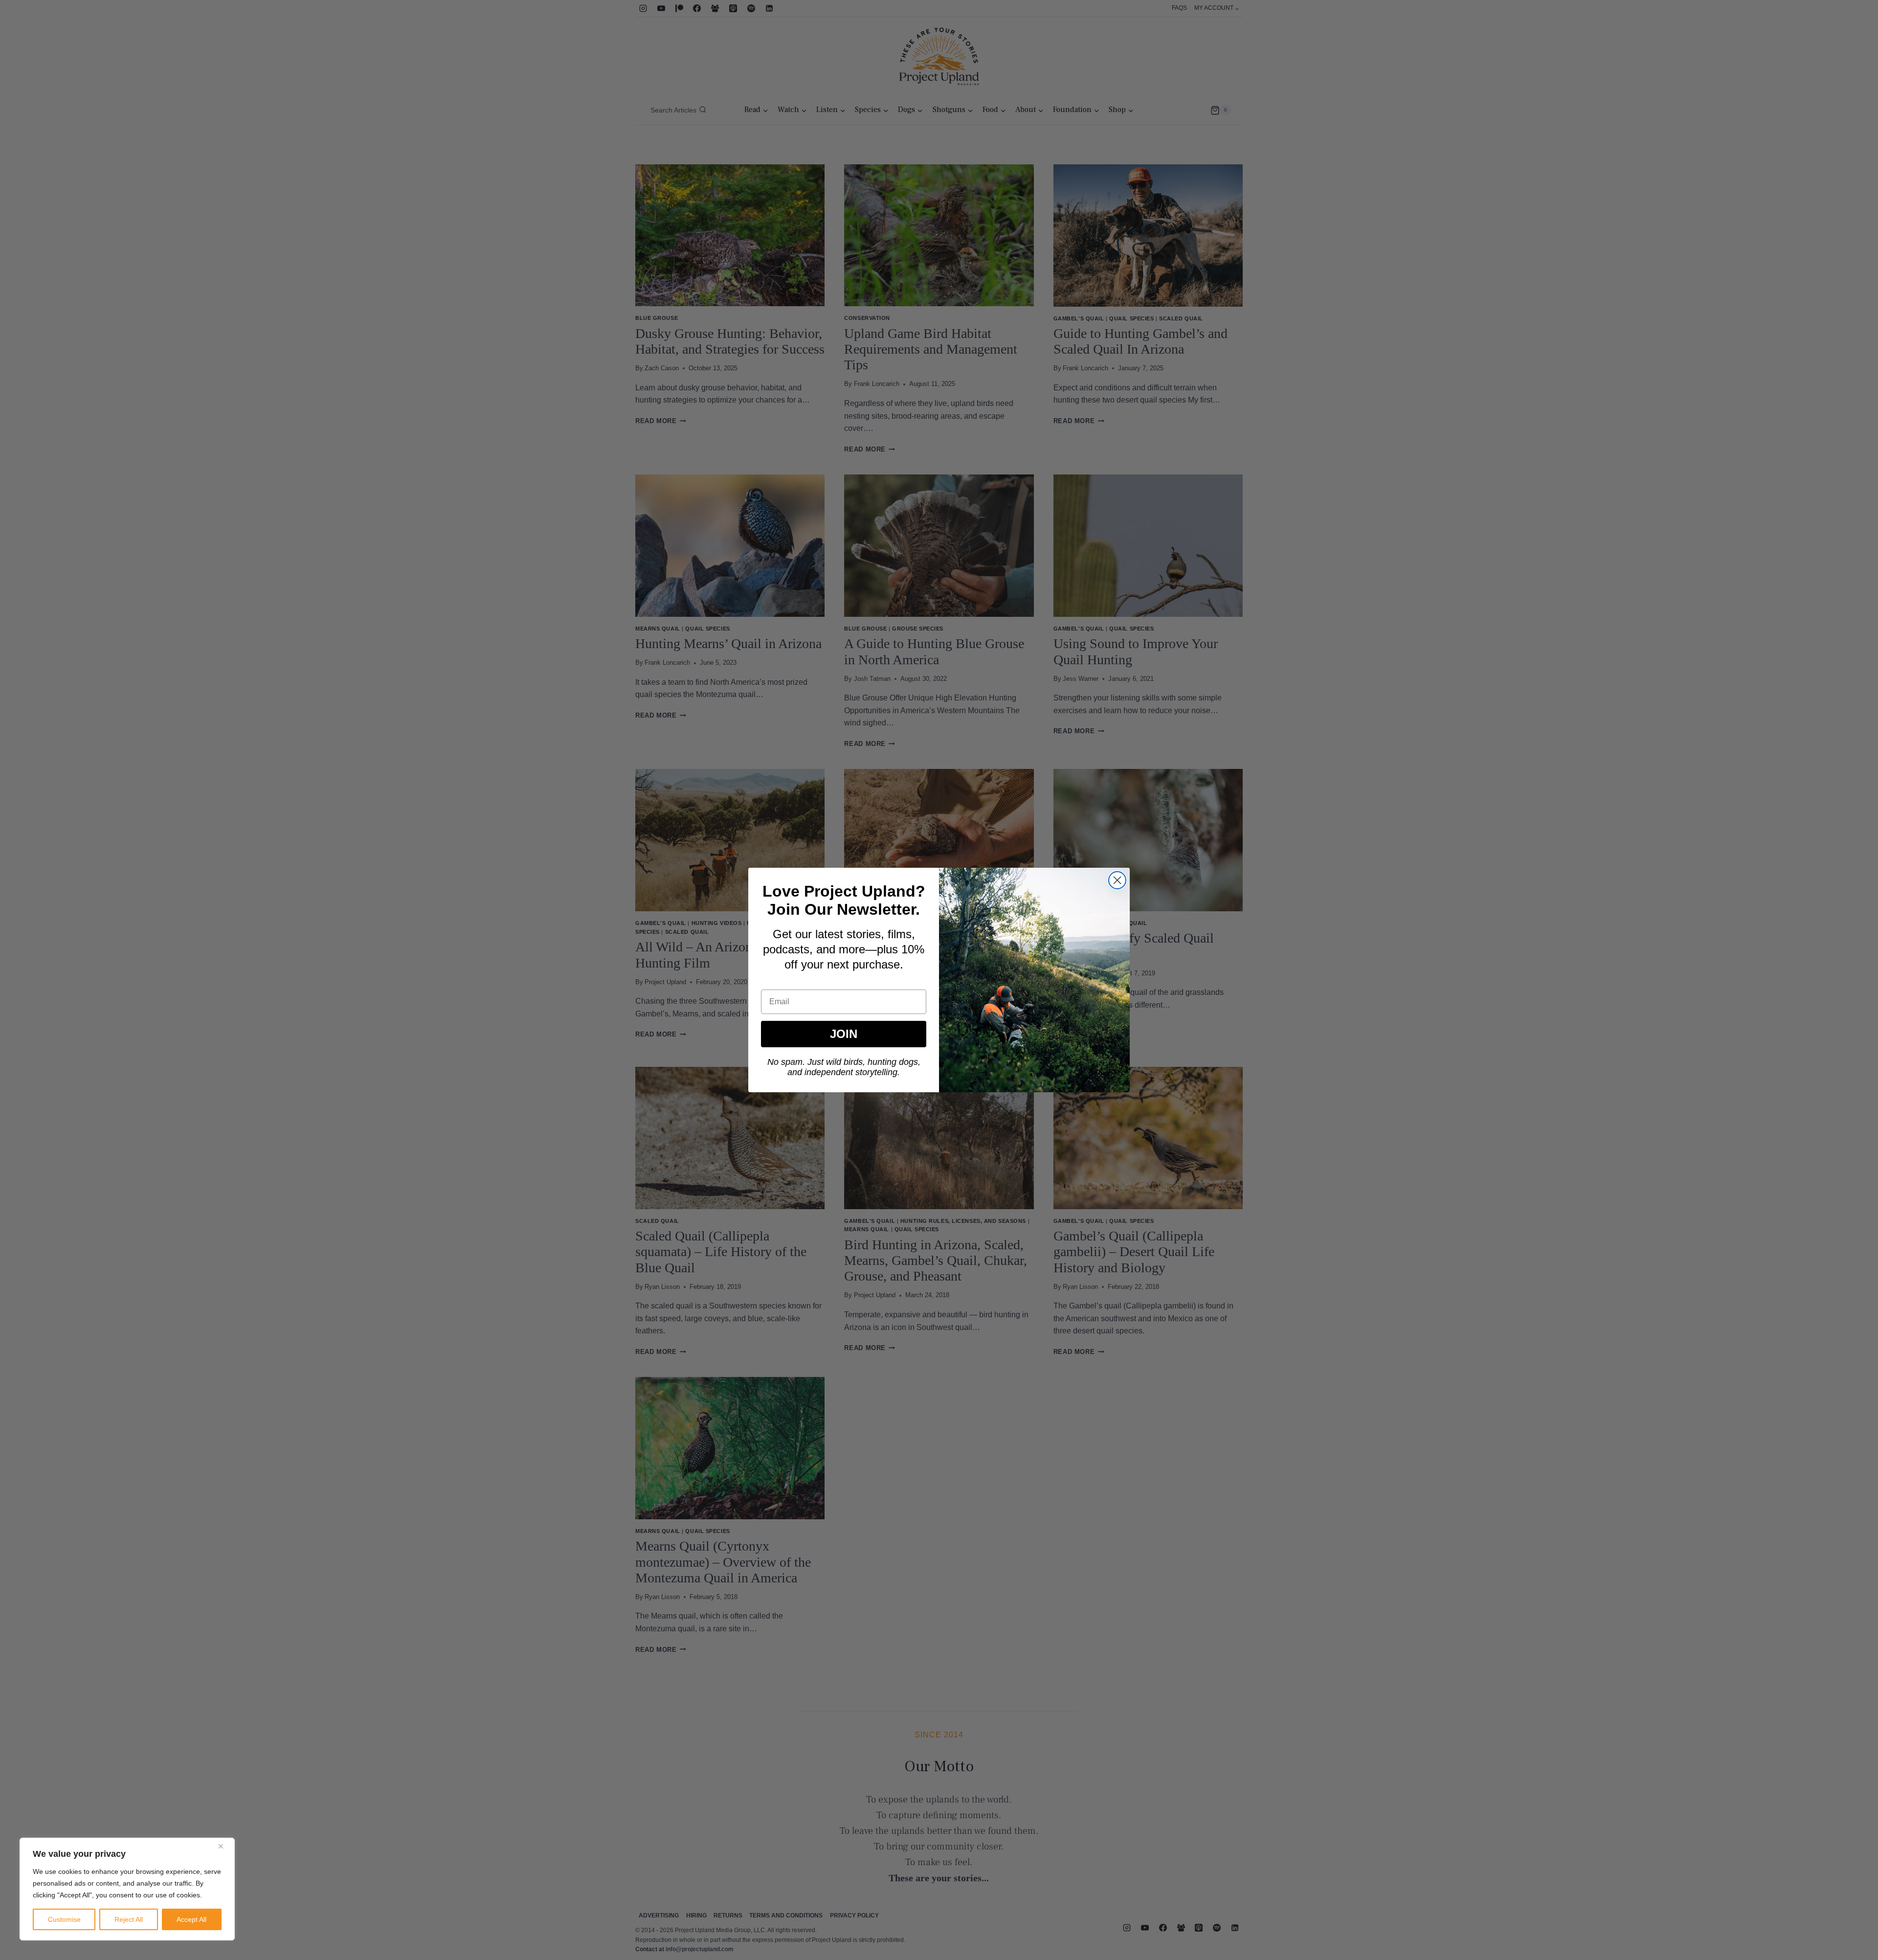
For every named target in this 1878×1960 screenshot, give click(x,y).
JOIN (844, 1034)
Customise (64, 1919)
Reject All (129, 1919)
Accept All (191, 1919)
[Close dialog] (1117, 880)
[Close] (224, 1846)
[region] (127, 1889)
